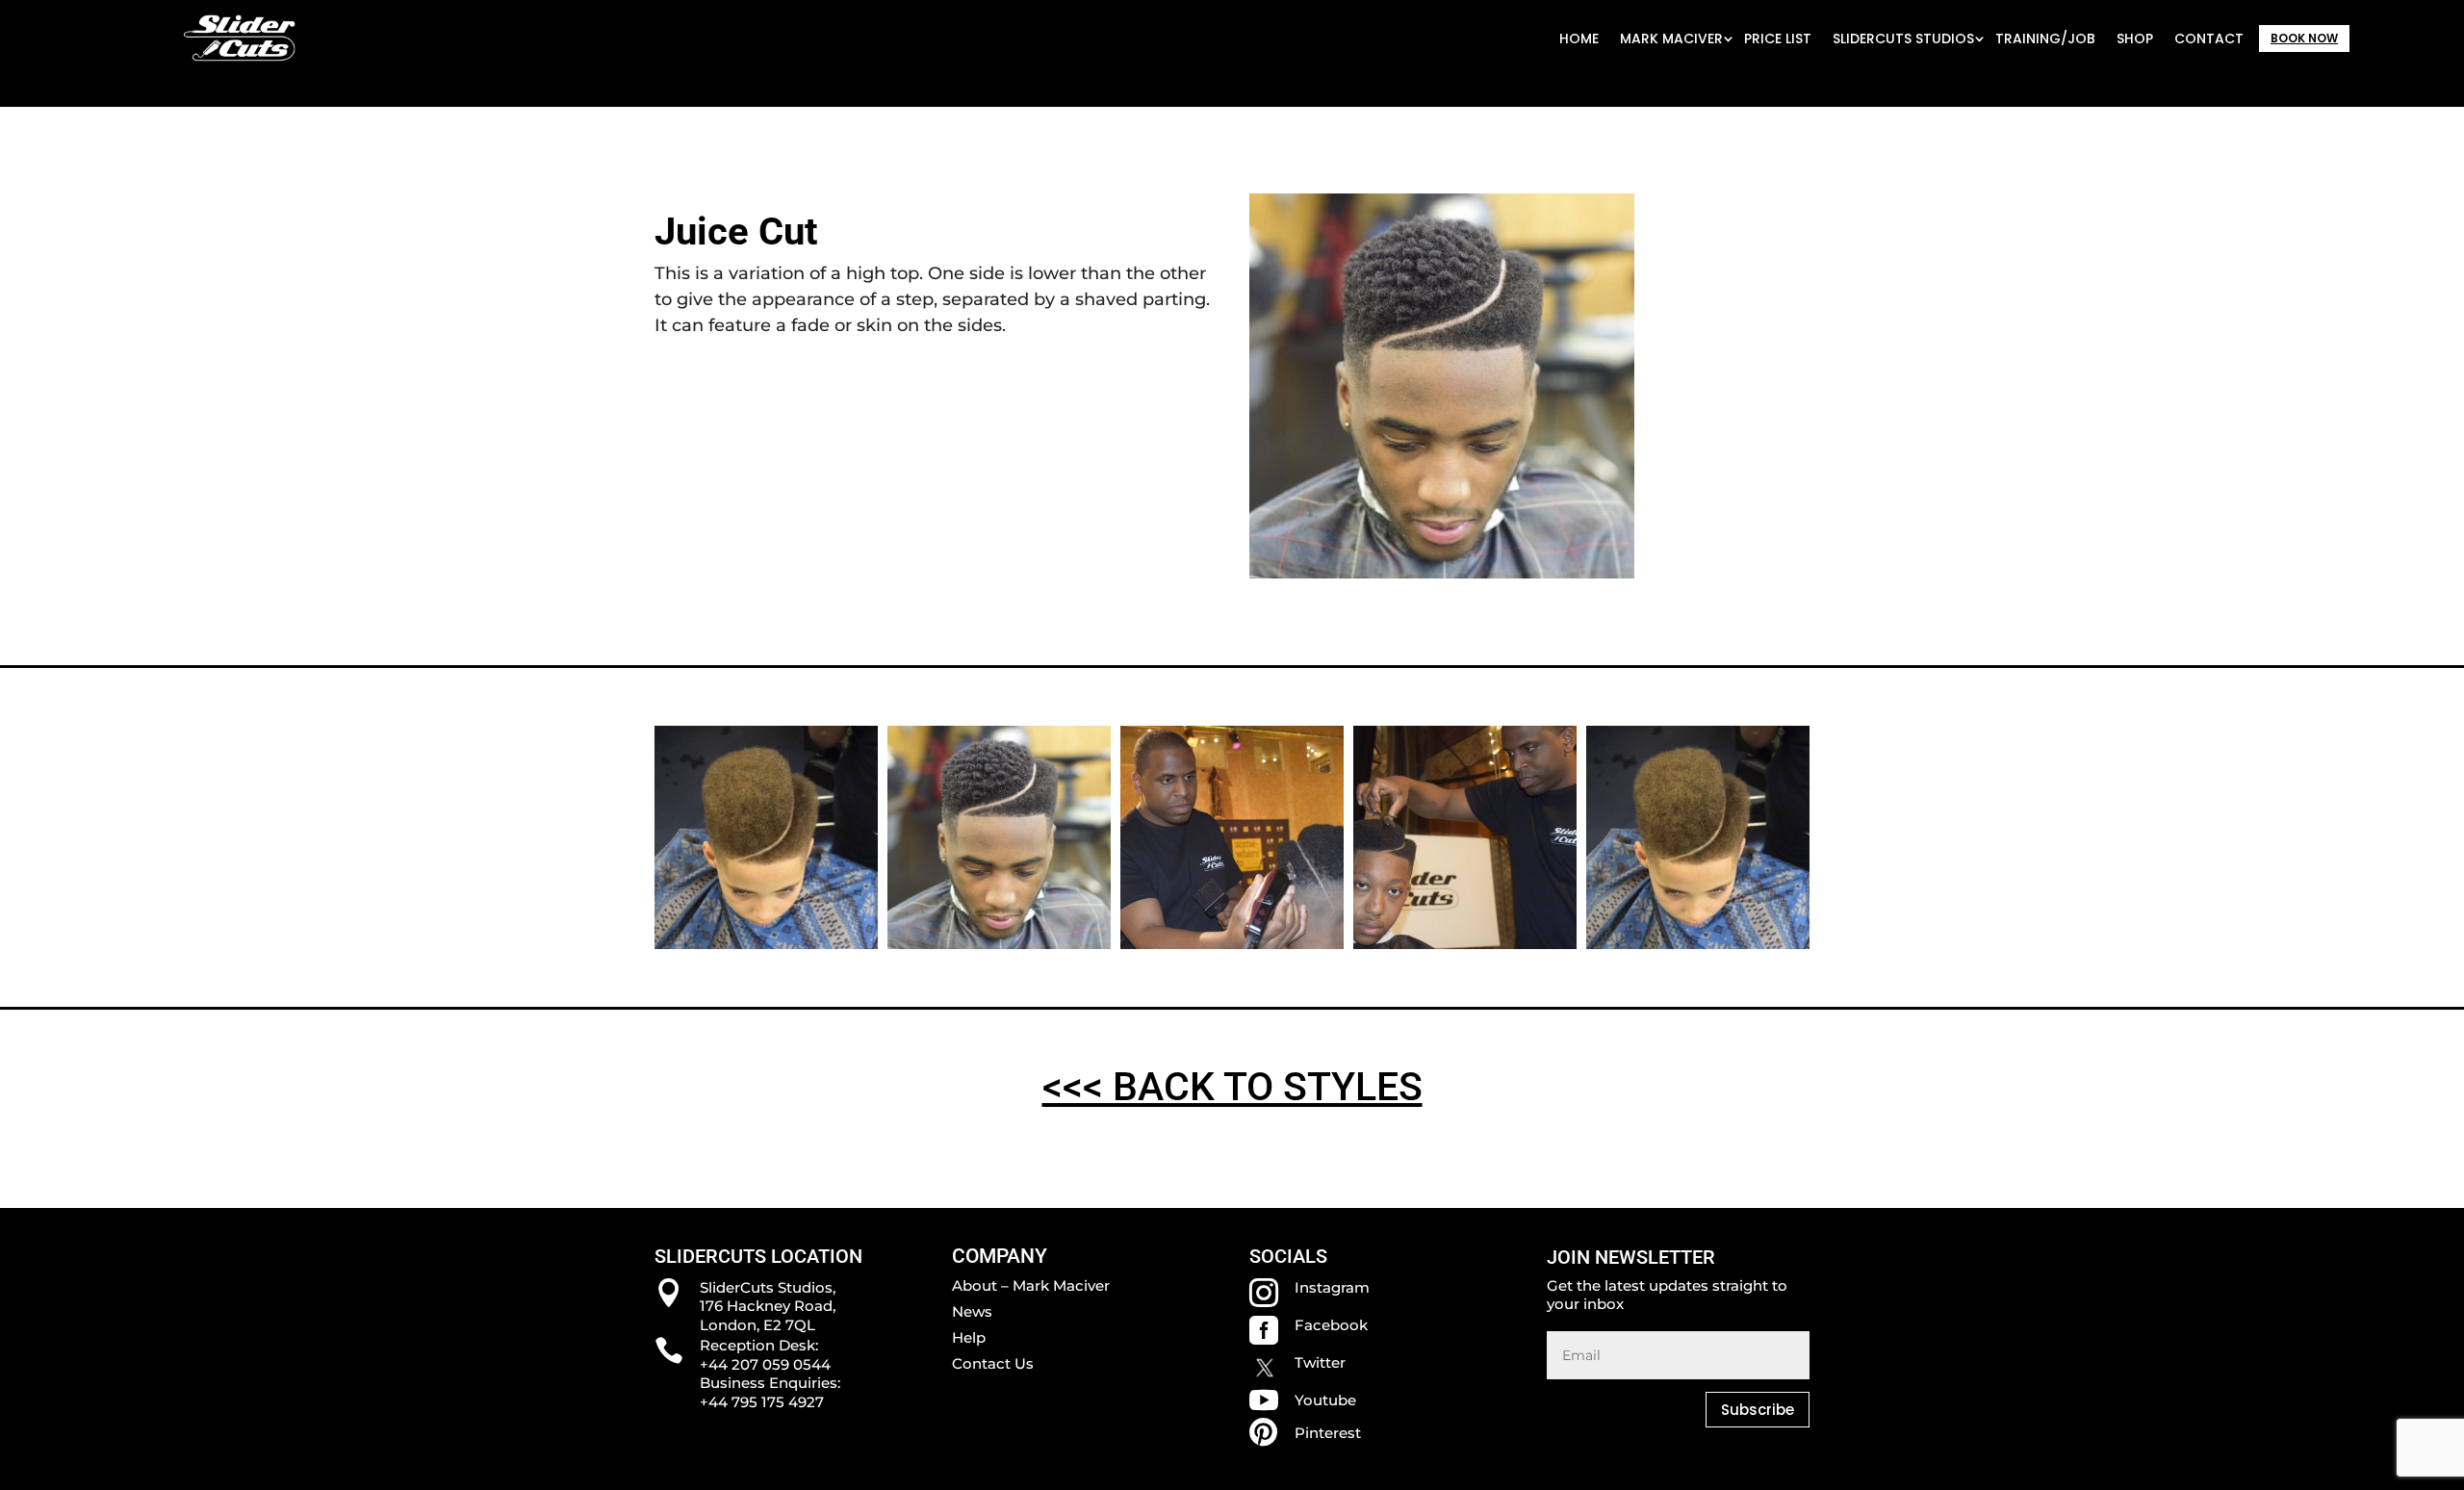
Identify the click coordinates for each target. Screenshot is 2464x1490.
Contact (2209, 39)
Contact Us (993, 1363)
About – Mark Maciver (1031, 1285)
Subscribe (1758, 1410)
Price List (1778, 39)
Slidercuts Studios (1903, 39)
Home (1579, 39)
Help (969, 1337)
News (972, 1311)
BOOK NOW (2304, 38)
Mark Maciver (1671, 39)
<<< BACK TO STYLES (1232, 1087)
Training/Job (2045, 39)
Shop (2135, 39)
